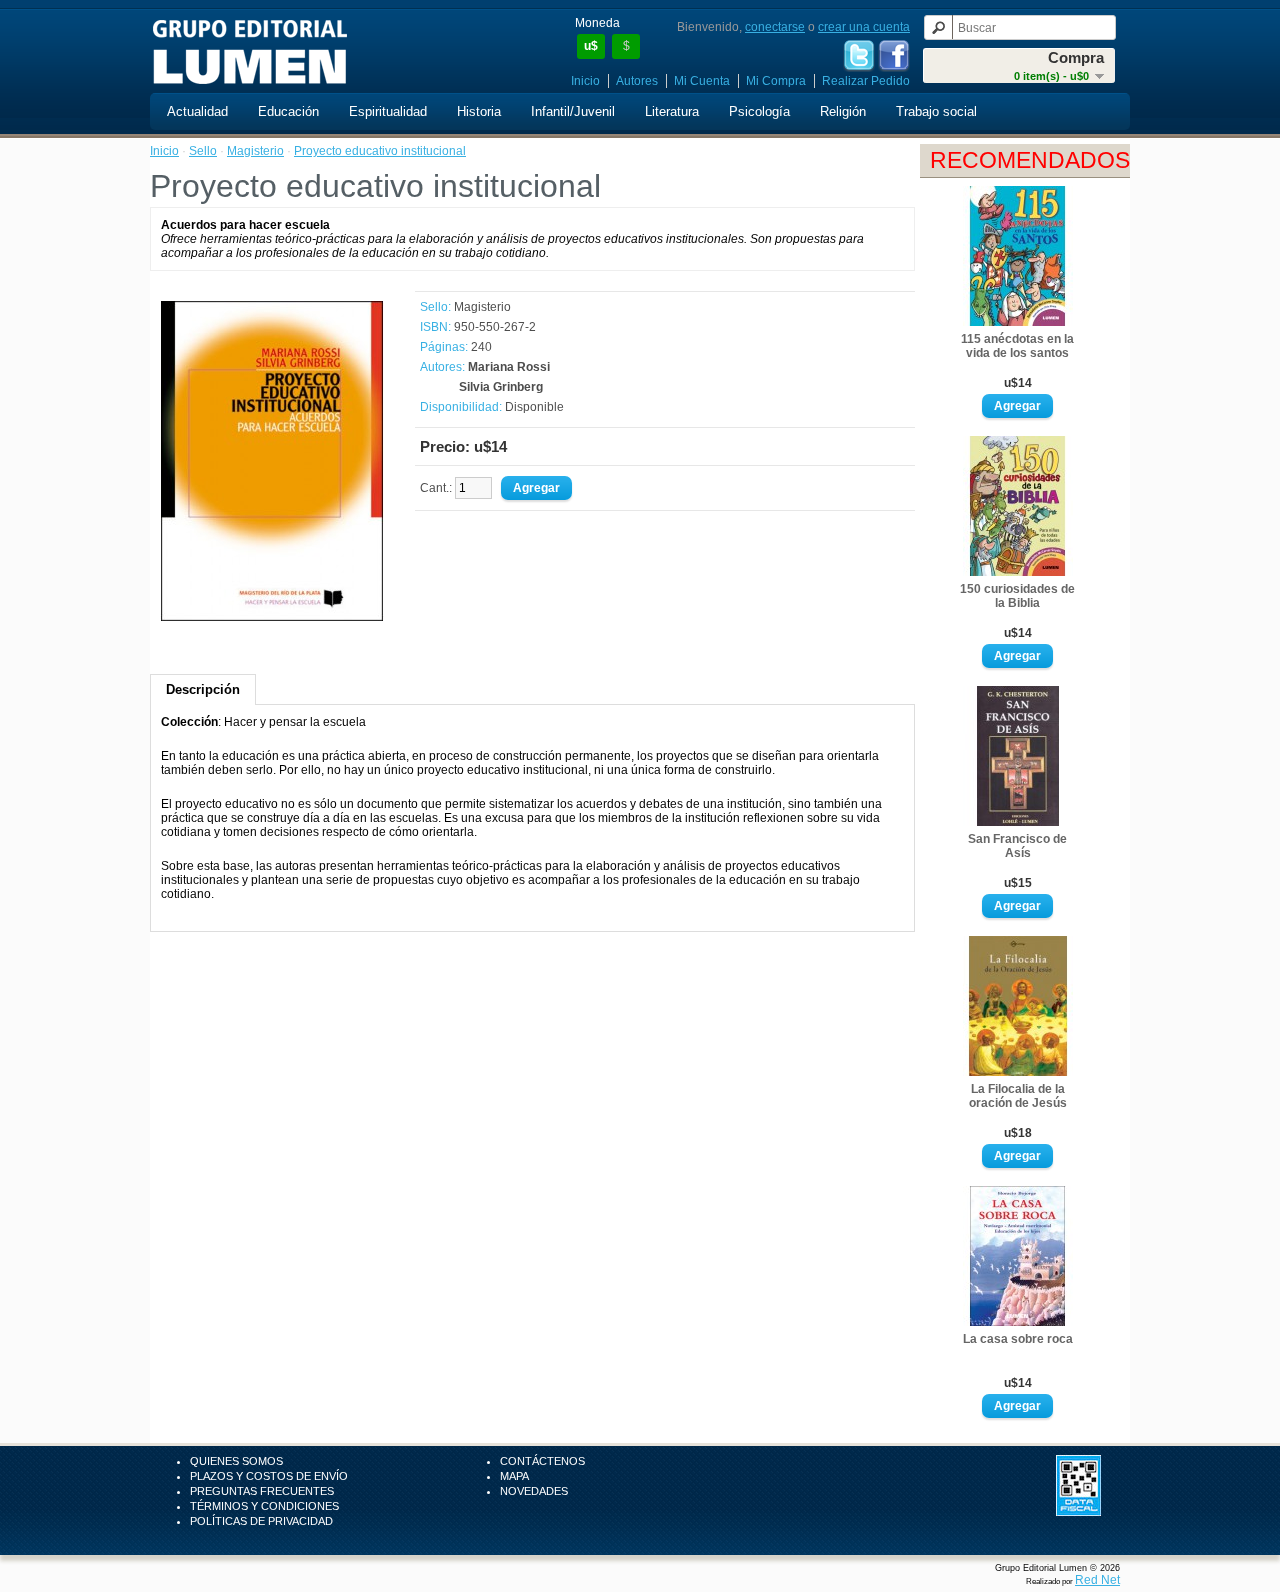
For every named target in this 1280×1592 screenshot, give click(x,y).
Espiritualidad (388, 111)
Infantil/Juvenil (573, 111)
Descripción (203, 689)
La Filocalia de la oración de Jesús (1018, 1096)
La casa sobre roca (1018, 1339)
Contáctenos (542, 1461)
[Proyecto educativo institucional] (272, 617)
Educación (288, 111)
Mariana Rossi (509, 367)
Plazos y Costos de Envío (269, 1476)
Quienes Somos (236, 1461)
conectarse (775, 27)
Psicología (759, 111)
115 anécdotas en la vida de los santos (1017, 346)
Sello (203, 151)
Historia (479, 111)
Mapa (514, 1476)
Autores (637, 81)
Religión (843, 111)
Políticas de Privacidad (261, 1521)
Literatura (672, 111)
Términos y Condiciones (264, 1506)
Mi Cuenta (702, 81)
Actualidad (197, 111)
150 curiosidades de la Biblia (1017, 596)
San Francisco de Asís (1017, 846)
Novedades (534, 1491)
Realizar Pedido (866, 81)
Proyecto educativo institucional (380, 151)
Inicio (585, 81)
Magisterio (255, 151)
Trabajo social (936, 111)
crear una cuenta (864, 27)
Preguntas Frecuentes (262, 1491)
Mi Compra (776, 81)
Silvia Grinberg (501, 387)
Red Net (1097, 1580)
